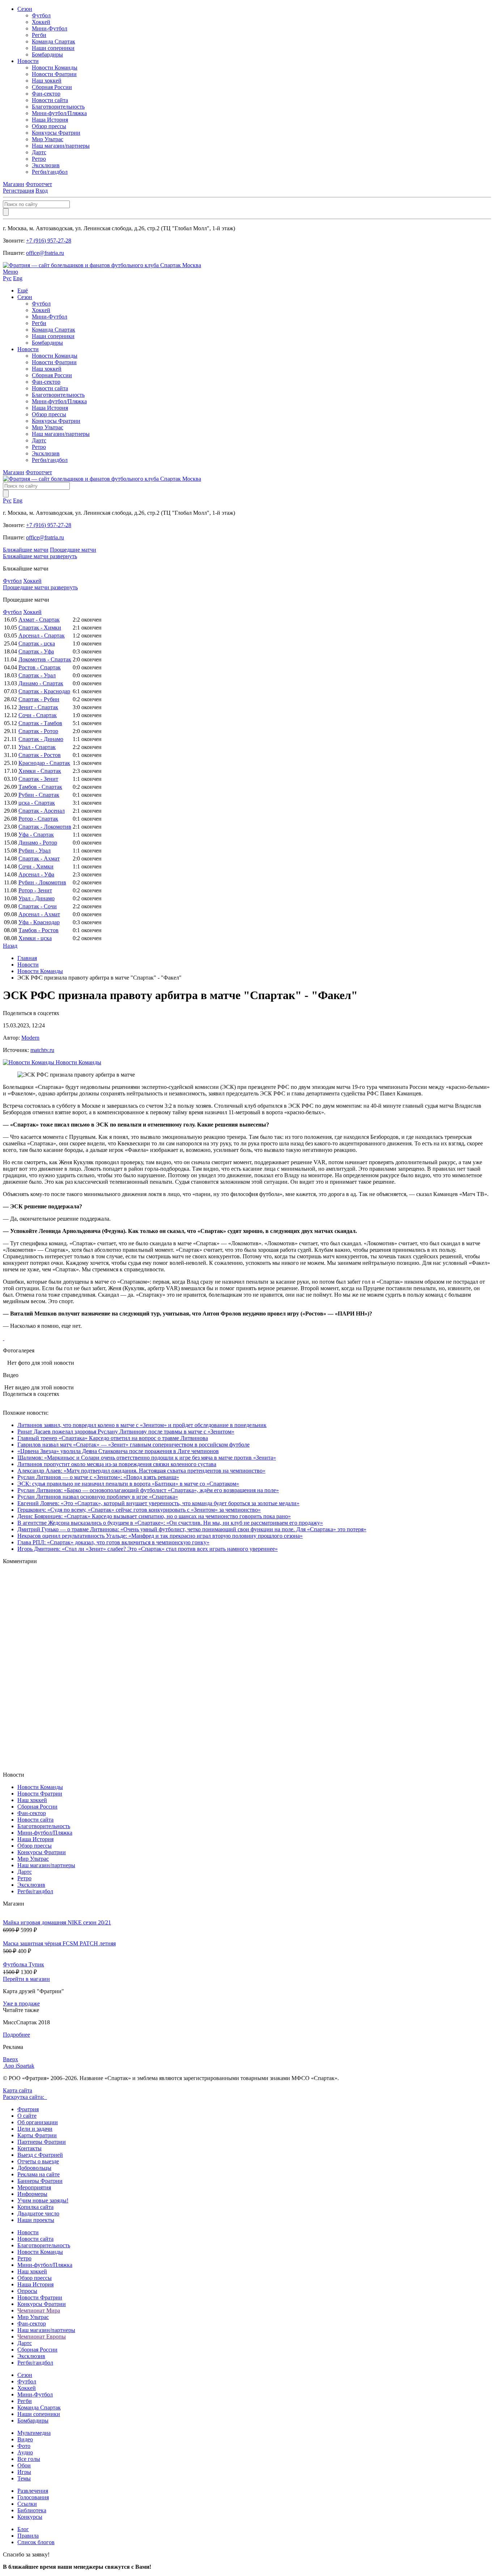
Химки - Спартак (40, 771)
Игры (24, 2472)
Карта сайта (18, 2090)
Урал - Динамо (37, 898)
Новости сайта (50, 100)
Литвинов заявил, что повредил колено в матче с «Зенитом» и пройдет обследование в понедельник (142, 1425)
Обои (24, 2465)
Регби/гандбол (50, 172)
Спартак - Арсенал (42, 811)
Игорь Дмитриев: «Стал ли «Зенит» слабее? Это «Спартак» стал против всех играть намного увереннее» (148, 1549)
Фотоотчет (39, 184)
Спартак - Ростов (40, 755)
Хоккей (41, 22)
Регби (39, 35)
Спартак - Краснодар (44, 691)
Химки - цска (35, 938)
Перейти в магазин (26, 1979)
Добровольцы (34, 2168)
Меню (10, 272)
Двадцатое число (38, 2213)
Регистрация (18, 191)
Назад (10, 946)
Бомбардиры (47, 54)
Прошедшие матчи (73, 550)
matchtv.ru (42, 1050)
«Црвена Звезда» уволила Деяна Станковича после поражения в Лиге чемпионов (118, 1451)
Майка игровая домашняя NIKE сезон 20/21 (57, 1922)
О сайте (27, 2116)
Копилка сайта (35, 2207)
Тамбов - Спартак (40, 787)
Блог (23, 2529)
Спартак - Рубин (39, 699)
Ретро (39, 159)
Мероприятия (34, 2187)
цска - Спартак (37, 803)
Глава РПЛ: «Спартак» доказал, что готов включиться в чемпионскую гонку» (113, 1542)
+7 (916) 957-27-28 (49, 241)
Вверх (10, 2059)
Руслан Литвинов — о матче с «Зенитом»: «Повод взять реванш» (98, 1477)
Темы (24, 2478)
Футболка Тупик (24, 1964)
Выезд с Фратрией (40, 2155)
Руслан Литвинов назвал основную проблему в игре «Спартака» (98, 1497)
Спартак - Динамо (41, 739)
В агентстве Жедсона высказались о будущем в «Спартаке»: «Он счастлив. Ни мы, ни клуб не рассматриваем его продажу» (170, 1523)
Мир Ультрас (48, 139)
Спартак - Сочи (38, 906)
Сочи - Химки (36, 866)
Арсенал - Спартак (42, 635)
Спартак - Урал (37, 675)
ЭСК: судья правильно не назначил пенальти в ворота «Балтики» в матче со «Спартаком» (128, 1484)
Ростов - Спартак (40, 667)
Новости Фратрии (54, 74)
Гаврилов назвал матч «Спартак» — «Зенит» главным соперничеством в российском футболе (133, 1445)
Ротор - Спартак (38, 819)
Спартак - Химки (40, 628)
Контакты (29, 2148)
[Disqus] (247, 1667)
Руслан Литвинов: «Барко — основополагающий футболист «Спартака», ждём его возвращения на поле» (148, 1490)
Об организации (38, 2122)
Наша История (50, 120)
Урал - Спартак (37, 747)
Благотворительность (58, 107)
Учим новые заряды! (43, 2200)
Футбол (41, 15)
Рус (7, 278)
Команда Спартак (54, 41)
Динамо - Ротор (38, 843)
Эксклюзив (46, 165)
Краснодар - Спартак (44, 763)
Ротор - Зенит (35, 890)
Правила (28, 2536)
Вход (42, 191)
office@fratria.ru (45, 253)
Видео (25, 2439)
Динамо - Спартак (41, 683)
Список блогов (36, 2542)
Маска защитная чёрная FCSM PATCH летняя (59, 1943)
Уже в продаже (21, 2003)
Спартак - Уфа (36, 651)
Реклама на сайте (39, 2174)
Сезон (25, 9)
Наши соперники (53, 48)
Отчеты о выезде (38, 2161)
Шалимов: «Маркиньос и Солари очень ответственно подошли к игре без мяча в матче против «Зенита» (147, 1458)
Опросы (27, 2291)
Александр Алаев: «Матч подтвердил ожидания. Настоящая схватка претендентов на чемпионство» (141, 1471)
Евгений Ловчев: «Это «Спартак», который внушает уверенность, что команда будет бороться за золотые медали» (158, 1503)
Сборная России (52, 87)
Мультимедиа (34, 2433)
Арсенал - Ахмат (39, 914)
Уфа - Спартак (36, 835)
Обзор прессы (49, 126)
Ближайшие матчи (26, 550)
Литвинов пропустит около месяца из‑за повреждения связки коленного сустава (117, 1464)
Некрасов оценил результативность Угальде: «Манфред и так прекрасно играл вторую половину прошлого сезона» (160, 1536)
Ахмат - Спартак (39, 620)
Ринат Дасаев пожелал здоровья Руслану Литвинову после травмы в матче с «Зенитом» (126, 1432)
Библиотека (32, 2510)
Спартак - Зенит (38, 779)
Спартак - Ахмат (39, 858)
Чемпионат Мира (39, 2310)
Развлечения (33, 2491)
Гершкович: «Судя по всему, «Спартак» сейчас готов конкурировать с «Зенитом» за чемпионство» (139, 1510)
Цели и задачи (35, 2129)
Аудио (25, 2452)
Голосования (33, 2497)
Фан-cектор (46, 94)
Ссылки (27, 2504)
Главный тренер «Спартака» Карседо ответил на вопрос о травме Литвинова (113, 1438)
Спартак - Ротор (38, 731)
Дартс (39, 152)
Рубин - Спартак (39, 795)
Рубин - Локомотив (42, 882)
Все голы (29, 2459)
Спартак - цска (37, 643)
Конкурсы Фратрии (56, 133)
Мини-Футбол (50, 28)
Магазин (14, 184)
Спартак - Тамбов (40, 723)
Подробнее (16, 2035)
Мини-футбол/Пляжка (59, 113)
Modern (30, 1038)
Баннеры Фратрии (40, 2181)
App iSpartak (19, 2066)
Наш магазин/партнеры (61, 146)
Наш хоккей (47, 81)
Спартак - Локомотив (45, 827)
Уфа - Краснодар (39, 922)
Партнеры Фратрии (42, 2142)
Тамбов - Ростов (39, 930)
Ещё (23, 291)
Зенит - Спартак (38, 707)
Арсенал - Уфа (36, 874)
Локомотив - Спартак (45, 659)
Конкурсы (30, 2517)
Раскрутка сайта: (25, 2097)
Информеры (32, 2194)
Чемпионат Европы (42, 2337)
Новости (28, 61)
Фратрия (28, 2109)
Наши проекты (36, 2220)
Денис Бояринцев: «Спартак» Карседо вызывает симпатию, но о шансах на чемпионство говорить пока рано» (154, 1516)
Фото (24, 2446)
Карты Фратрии (37, 2135)
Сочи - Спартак (38, 715)
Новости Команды (55, 68)
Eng (18, 278)
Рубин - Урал (35, 851)
